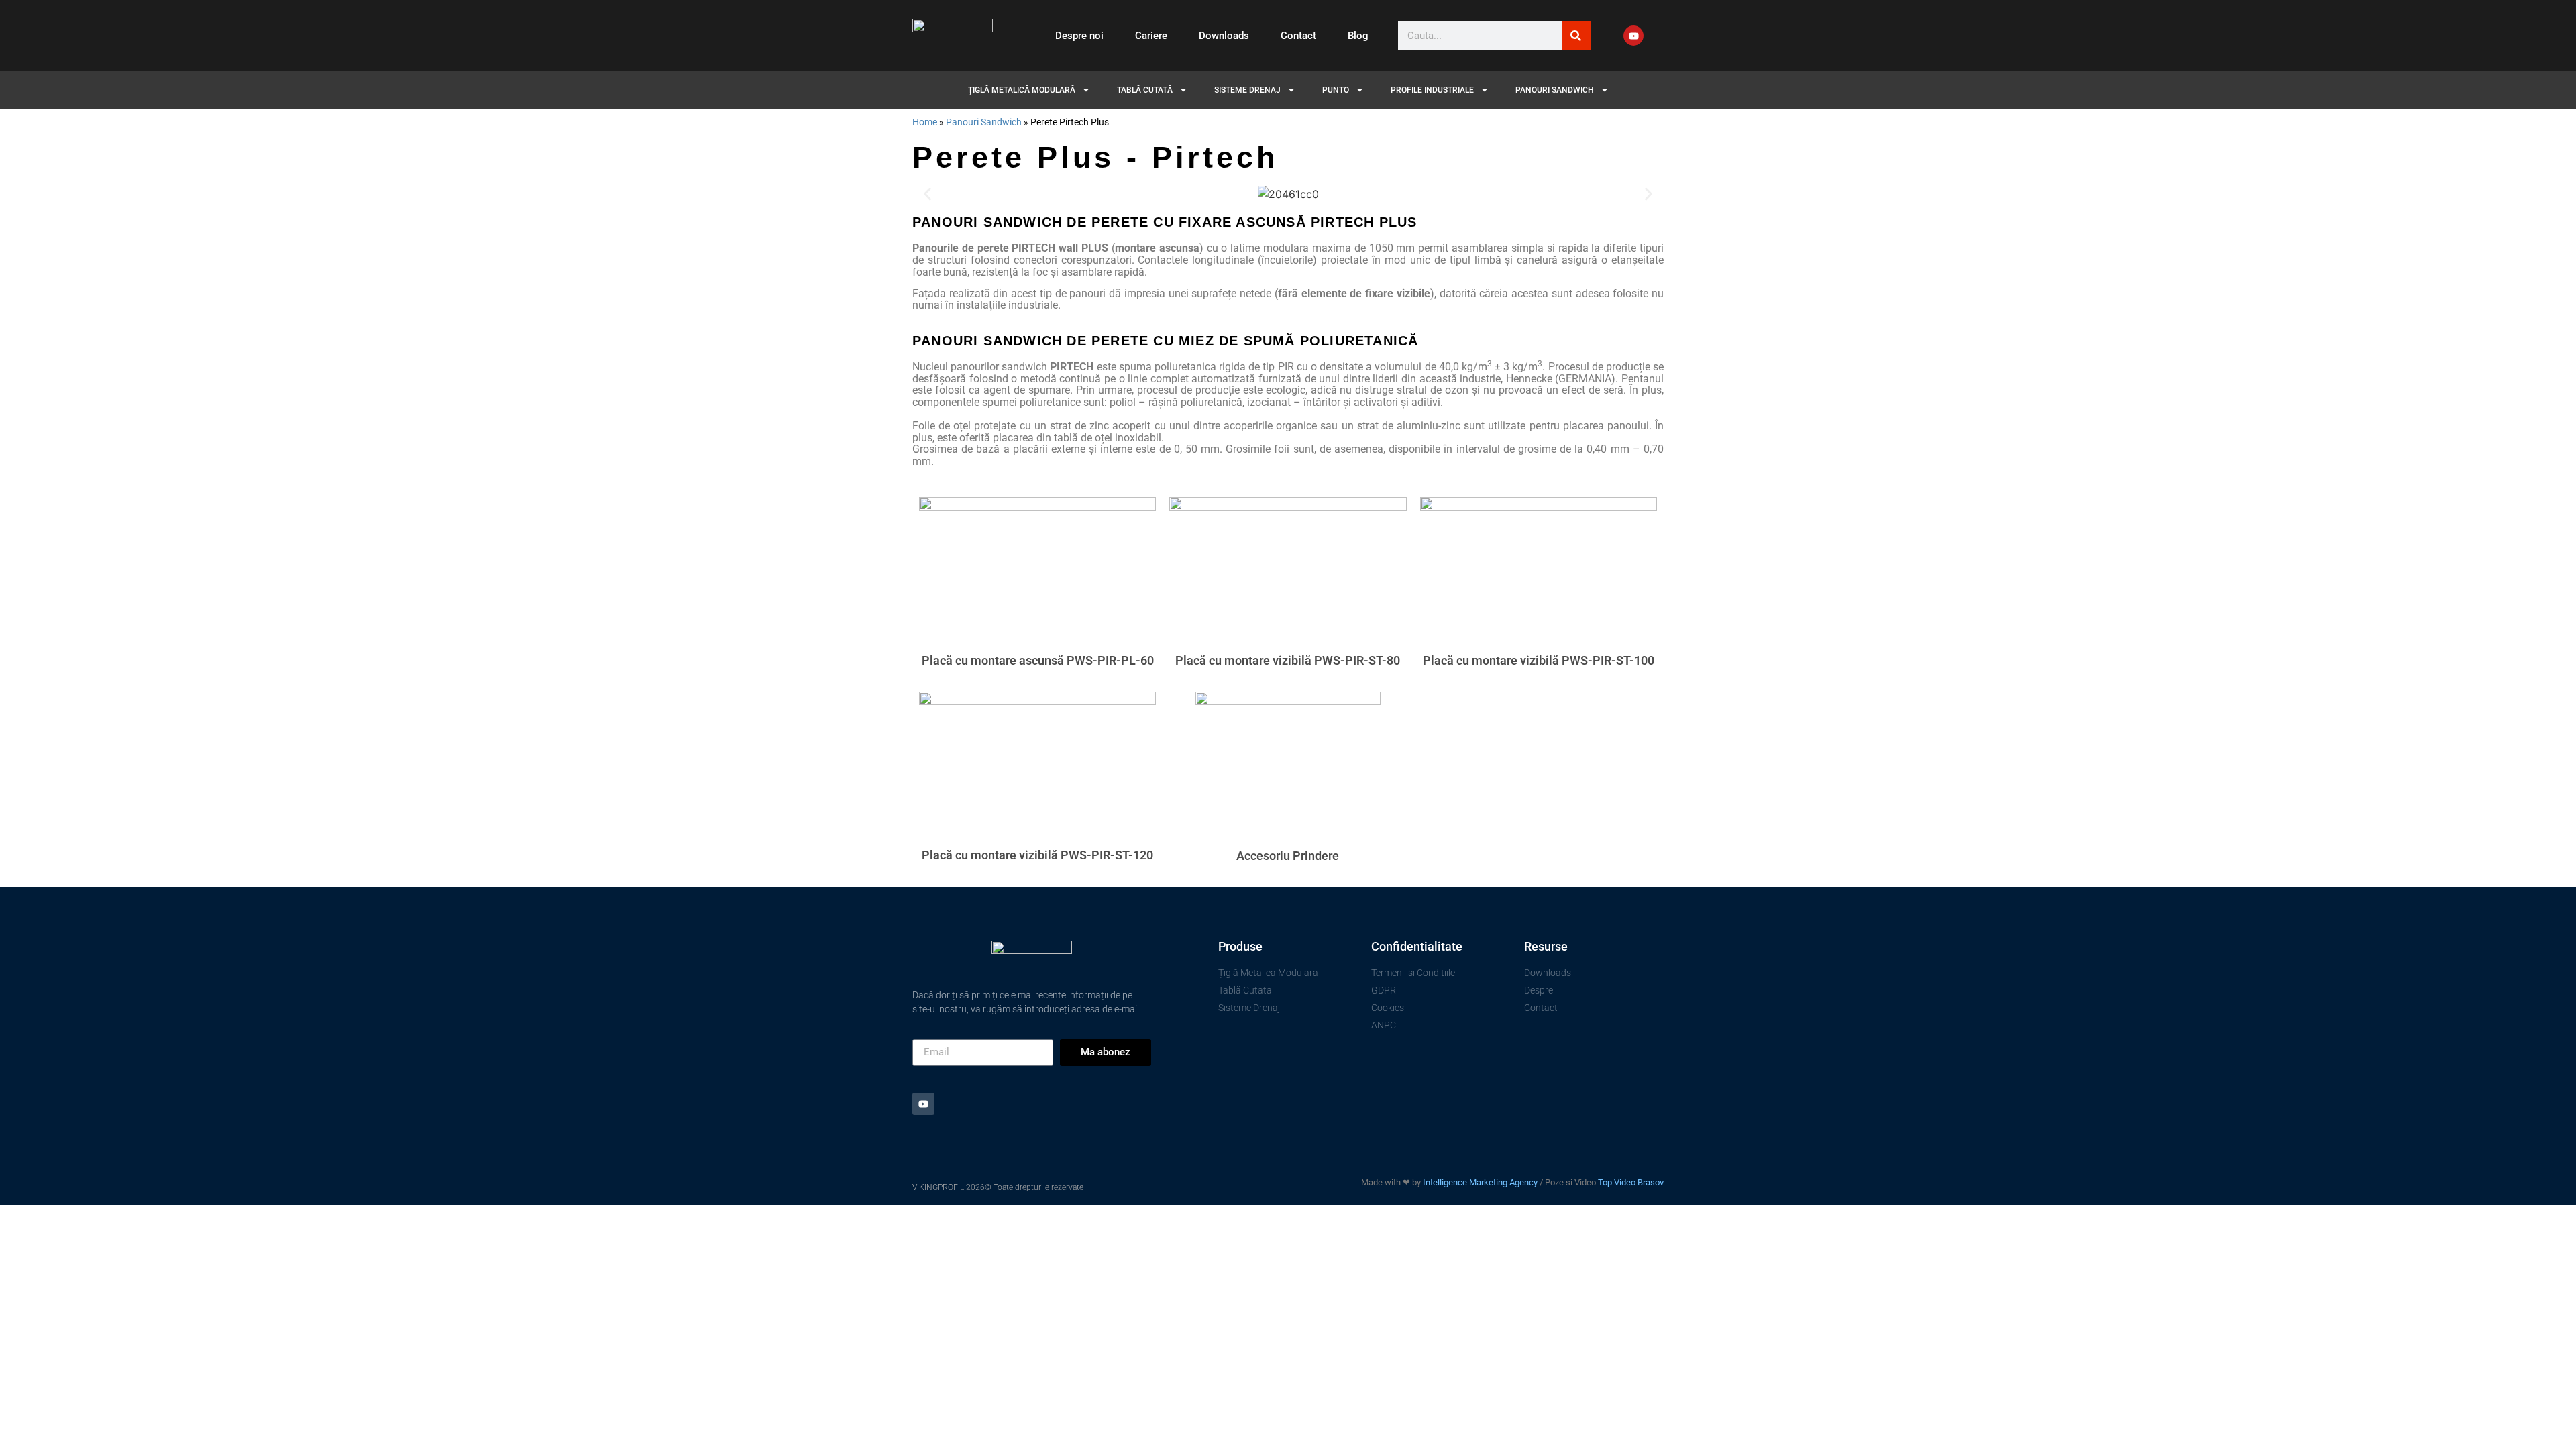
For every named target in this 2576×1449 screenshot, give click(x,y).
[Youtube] (1633, 36)
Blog (1358, 36)
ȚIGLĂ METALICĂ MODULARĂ (1022, 90)
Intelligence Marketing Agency (1480, 1182)
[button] (927, 194)
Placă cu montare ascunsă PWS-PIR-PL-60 (1038, 660)
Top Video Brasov (1631, 1182)
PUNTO (1336, 90)
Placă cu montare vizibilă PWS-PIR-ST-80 (1288, 660)
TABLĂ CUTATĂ (1145, 90)
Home (925, 122)
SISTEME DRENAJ (1247, 90)
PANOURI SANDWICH (1555, 90)
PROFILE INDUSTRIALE (1432, 90)
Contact (1298, 36)
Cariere (1151, 36)
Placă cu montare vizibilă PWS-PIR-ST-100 (1539, 660)
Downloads (1224, 36)
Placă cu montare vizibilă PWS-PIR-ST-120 (1037, 855)
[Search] (1576, 36)
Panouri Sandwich (984, 122)
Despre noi (1079, 36)
